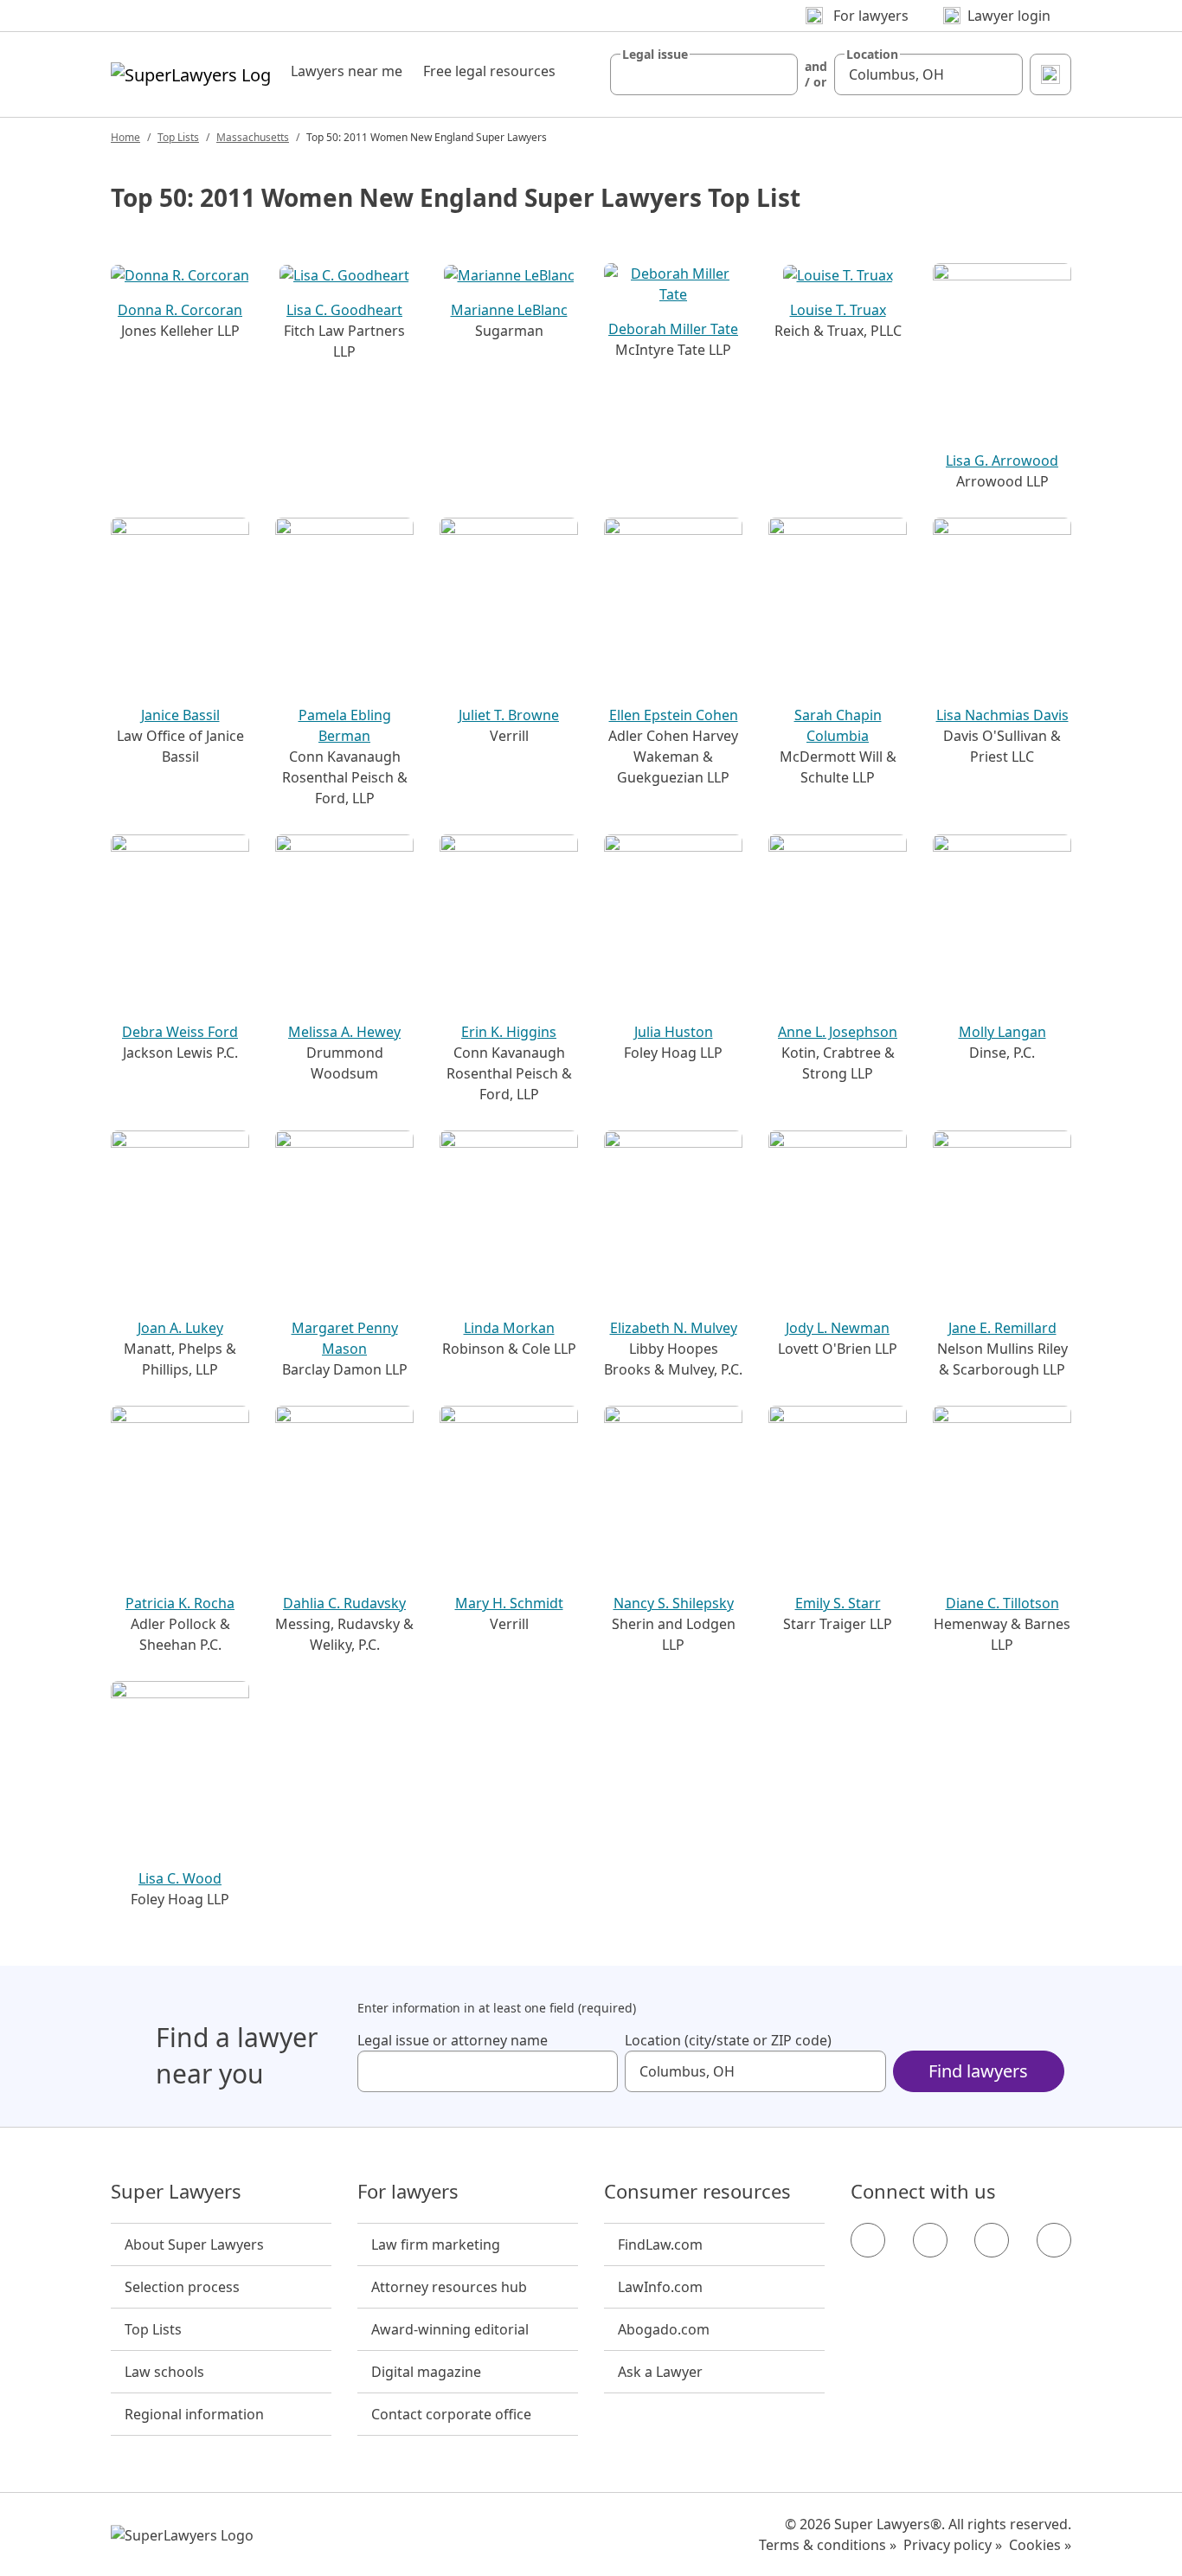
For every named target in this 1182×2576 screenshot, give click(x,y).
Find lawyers (978, 2071)
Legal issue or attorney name (453, 2040)
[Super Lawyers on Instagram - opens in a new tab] (930, 2240)
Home (125, 137)
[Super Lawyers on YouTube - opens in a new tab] (992, 2240)
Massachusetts (253, 137)
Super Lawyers (176, 2192)
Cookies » (1040, 2545)
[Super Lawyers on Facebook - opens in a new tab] (868, 2240)
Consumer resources (697, 2192)
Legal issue (655, 55)
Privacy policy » (953, 2545)
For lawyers (408, 2192)
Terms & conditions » (828, 2545)
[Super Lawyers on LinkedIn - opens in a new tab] (1054, 2240)
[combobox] (704, 74)
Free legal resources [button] (489, 71)
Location (872, 55)
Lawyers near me (347, 71)
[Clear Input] (777, 74)
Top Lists (178, 137)
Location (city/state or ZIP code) (728, 2040)
